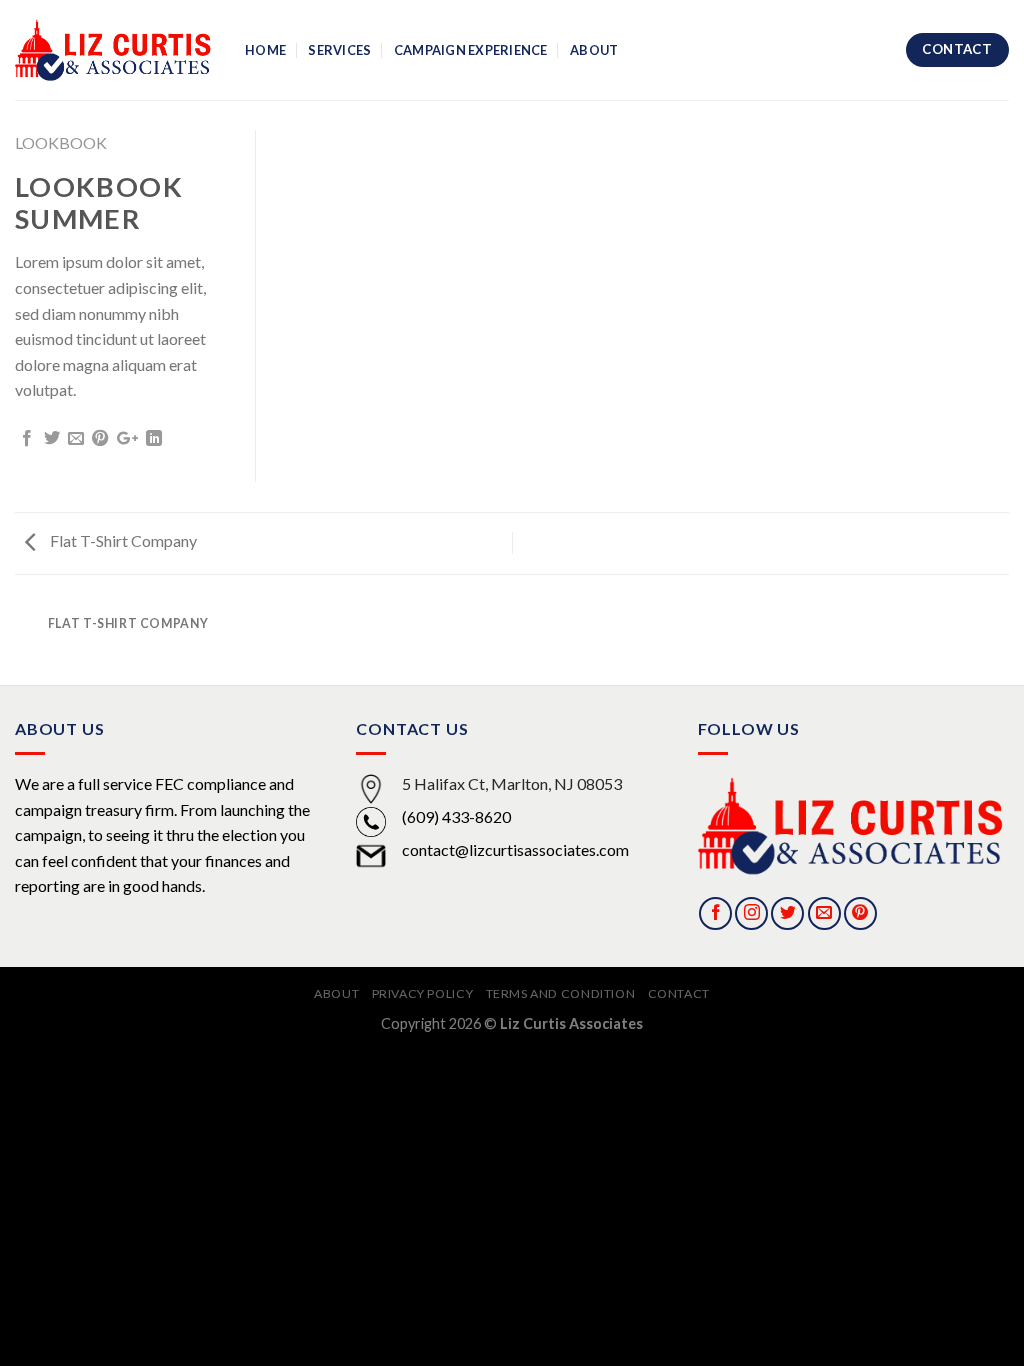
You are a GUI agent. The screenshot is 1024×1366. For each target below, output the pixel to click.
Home (265, 50)
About (594, 50)
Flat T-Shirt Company (122, 540)
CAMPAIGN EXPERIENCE (471, 50)
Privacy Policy (423, 993)
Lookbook (61, 142)
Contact (679, 993)
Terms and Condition (561, 993)
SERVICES (339, 50)
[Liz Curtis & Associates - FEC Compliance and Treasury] (115, 50)
